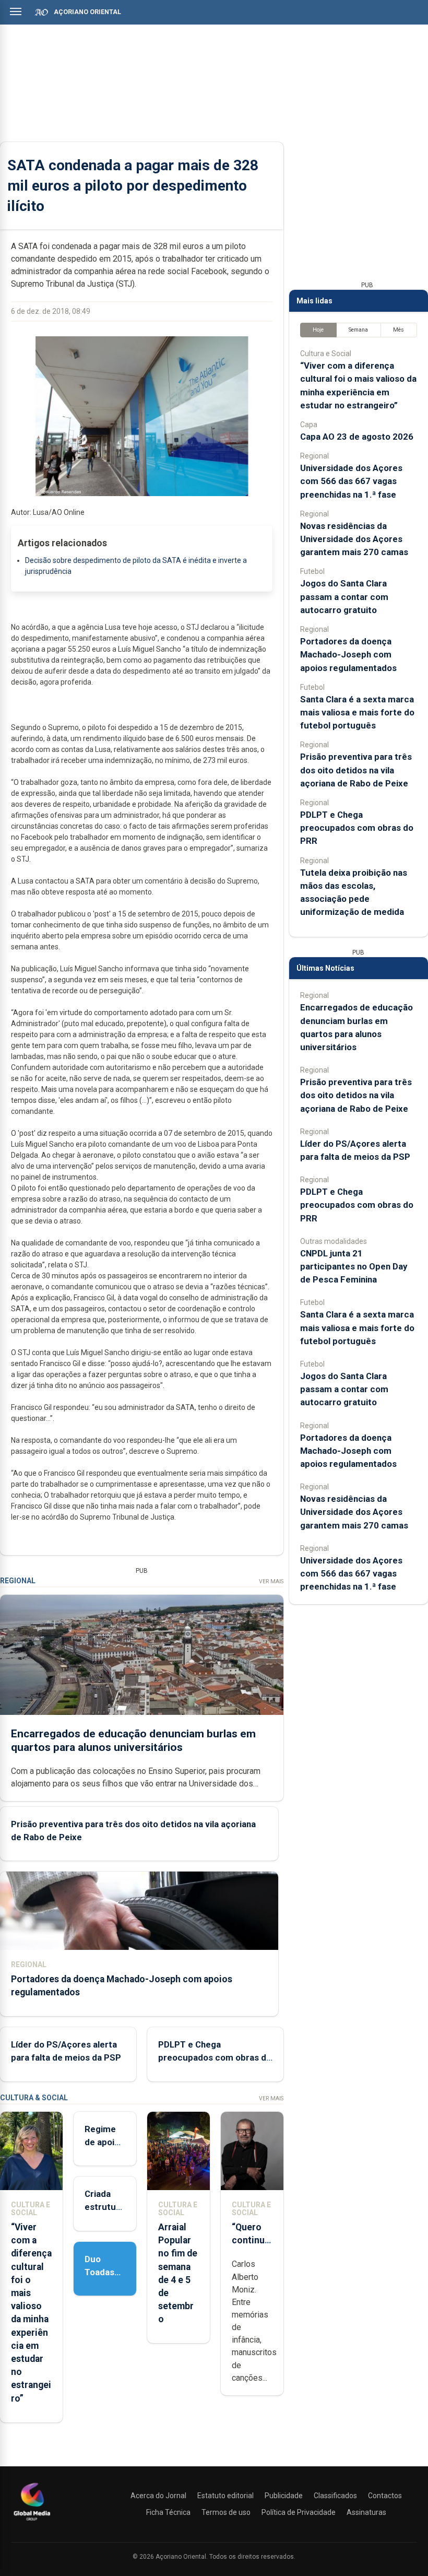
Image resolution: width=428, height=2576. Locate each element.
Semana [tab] (358, 330)
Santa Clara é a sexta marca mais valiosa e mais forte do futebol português (357, 712)
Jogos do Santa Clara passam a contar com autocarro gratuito (344, 596)
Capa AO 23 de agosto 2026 (357, 437)
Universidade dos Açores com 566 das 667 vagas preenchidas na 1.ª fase (351, 481)
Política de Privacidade (299, 2512)
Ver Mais (271, 1581)
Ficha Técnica (168, 2512)
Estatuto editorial (225, 2496)
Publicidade (284, 2496)
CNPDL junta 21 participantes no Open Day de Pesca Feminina (354, 1266)
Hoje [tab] (318, 330)
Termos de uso (226, 2512)
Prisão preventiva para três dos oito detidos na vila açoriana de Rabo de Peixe (356, 770)
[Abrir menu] (16, 11)
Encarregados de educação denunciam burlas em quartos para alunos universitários (133, 1740)
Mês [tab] (399, 330)
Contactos (385, 2496)
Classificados (335, 2496)
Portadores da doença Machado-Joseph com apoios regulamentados (348, 654)
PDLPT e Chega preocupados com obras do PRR (215, 2057)
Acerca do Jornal (158, 2496)
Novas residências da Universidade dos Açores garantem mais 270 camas (354, 539)
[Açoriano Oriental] (32, 2522)
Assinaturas (366, 2512)
